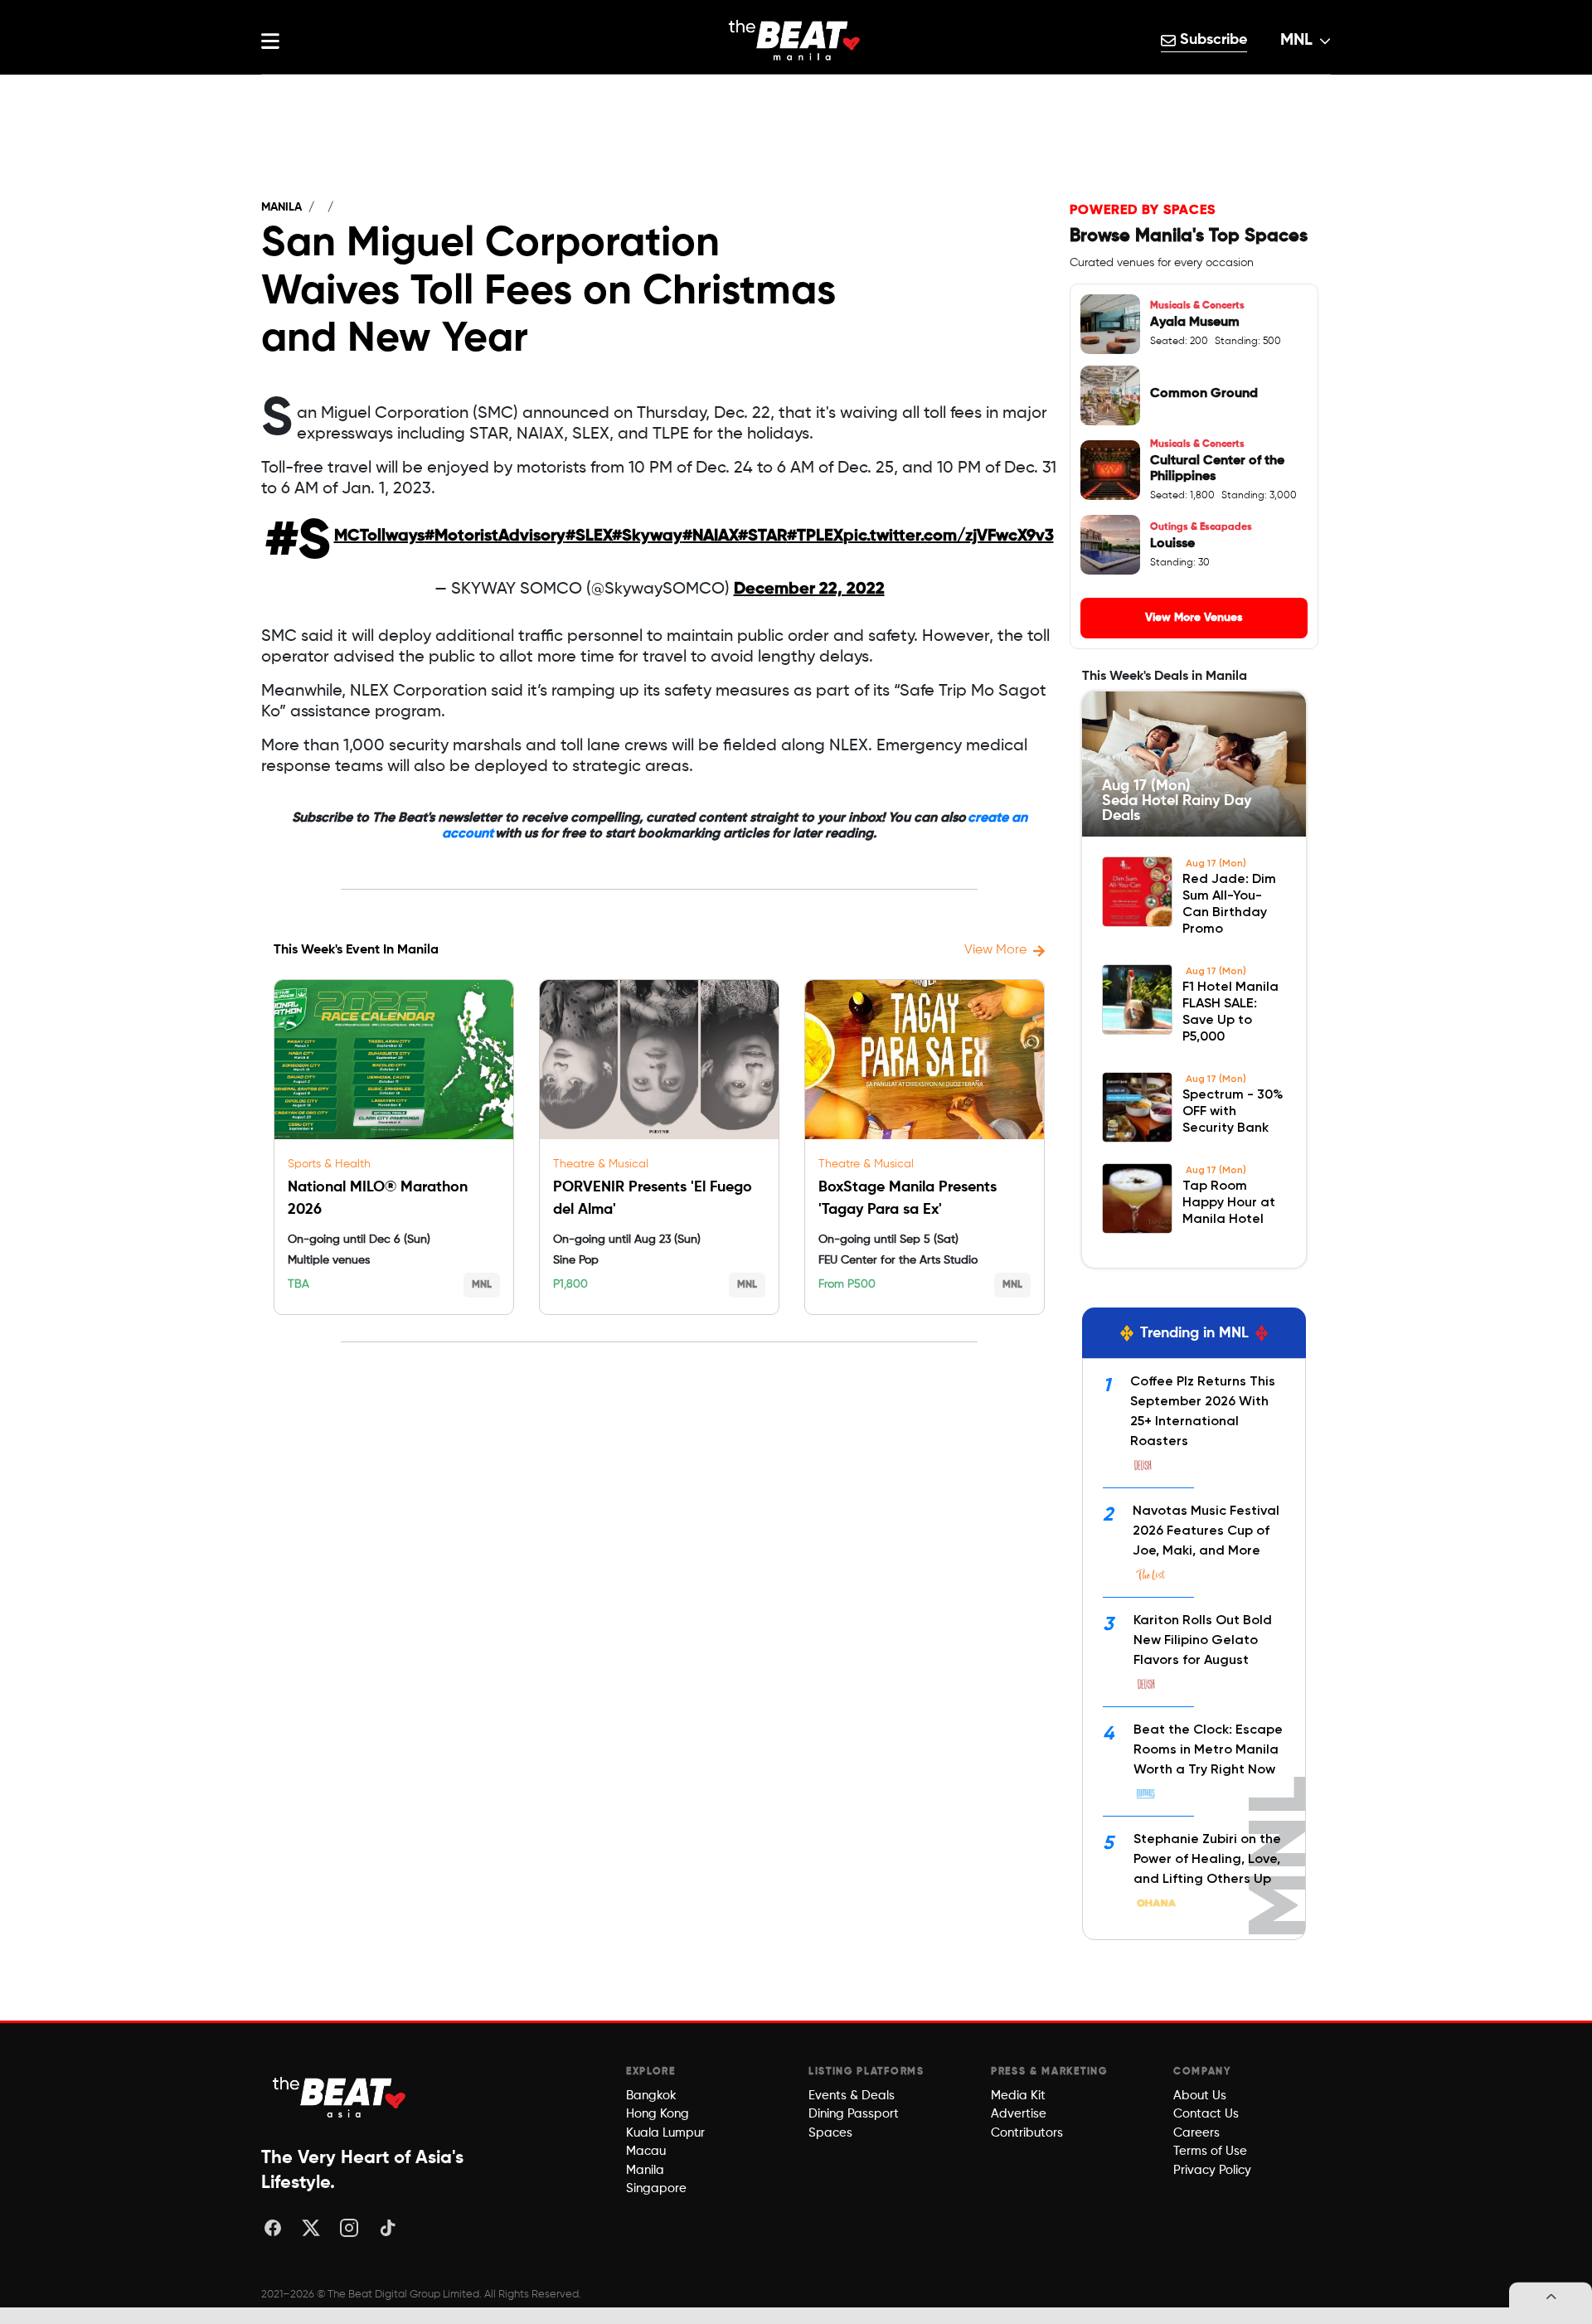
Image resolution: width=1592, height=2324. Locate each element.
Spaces (830, 2133)
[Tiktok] (387, 2228)
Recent (796, 92)
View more (995, 950)
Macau (646, 2151)
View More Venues (1194, 618)
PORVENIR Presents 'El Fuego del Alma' (653, 1198)
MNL (1296, 41)
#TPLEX (815, 536)
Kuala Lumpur (665, 2133)
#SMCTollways (379, 536)
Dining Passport (854, 2114)
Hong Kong (658, 2114)
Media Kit (1018, 2096)
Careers (1196, 2133)
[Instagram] (349, 2228)
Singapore (656, 2188)
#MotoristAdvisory (495, 536)
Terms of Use (1210, 2151)
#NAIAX (710, 536)
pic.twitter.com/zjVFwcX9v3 (949, 536)
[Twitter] (311, 2228)
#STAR (762, 536)
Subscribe (1211, 40)
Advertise (1019, 2114)
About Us (1200, 2096)
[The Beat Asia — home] (340, 2097)
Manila (282, 207)
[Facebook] (273, 2228)
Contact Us (1206, 2114)
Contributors (1027, 2133)
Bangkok (651, 2096)
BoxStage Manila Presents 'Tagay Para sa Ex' (908, 1198)
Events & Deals (852, 2096)
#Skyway (647, 536)
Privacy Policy (1212, 2170)
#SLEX (589, 536)
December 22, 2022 (809, 589)
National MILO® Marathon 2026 (378, 1198)
